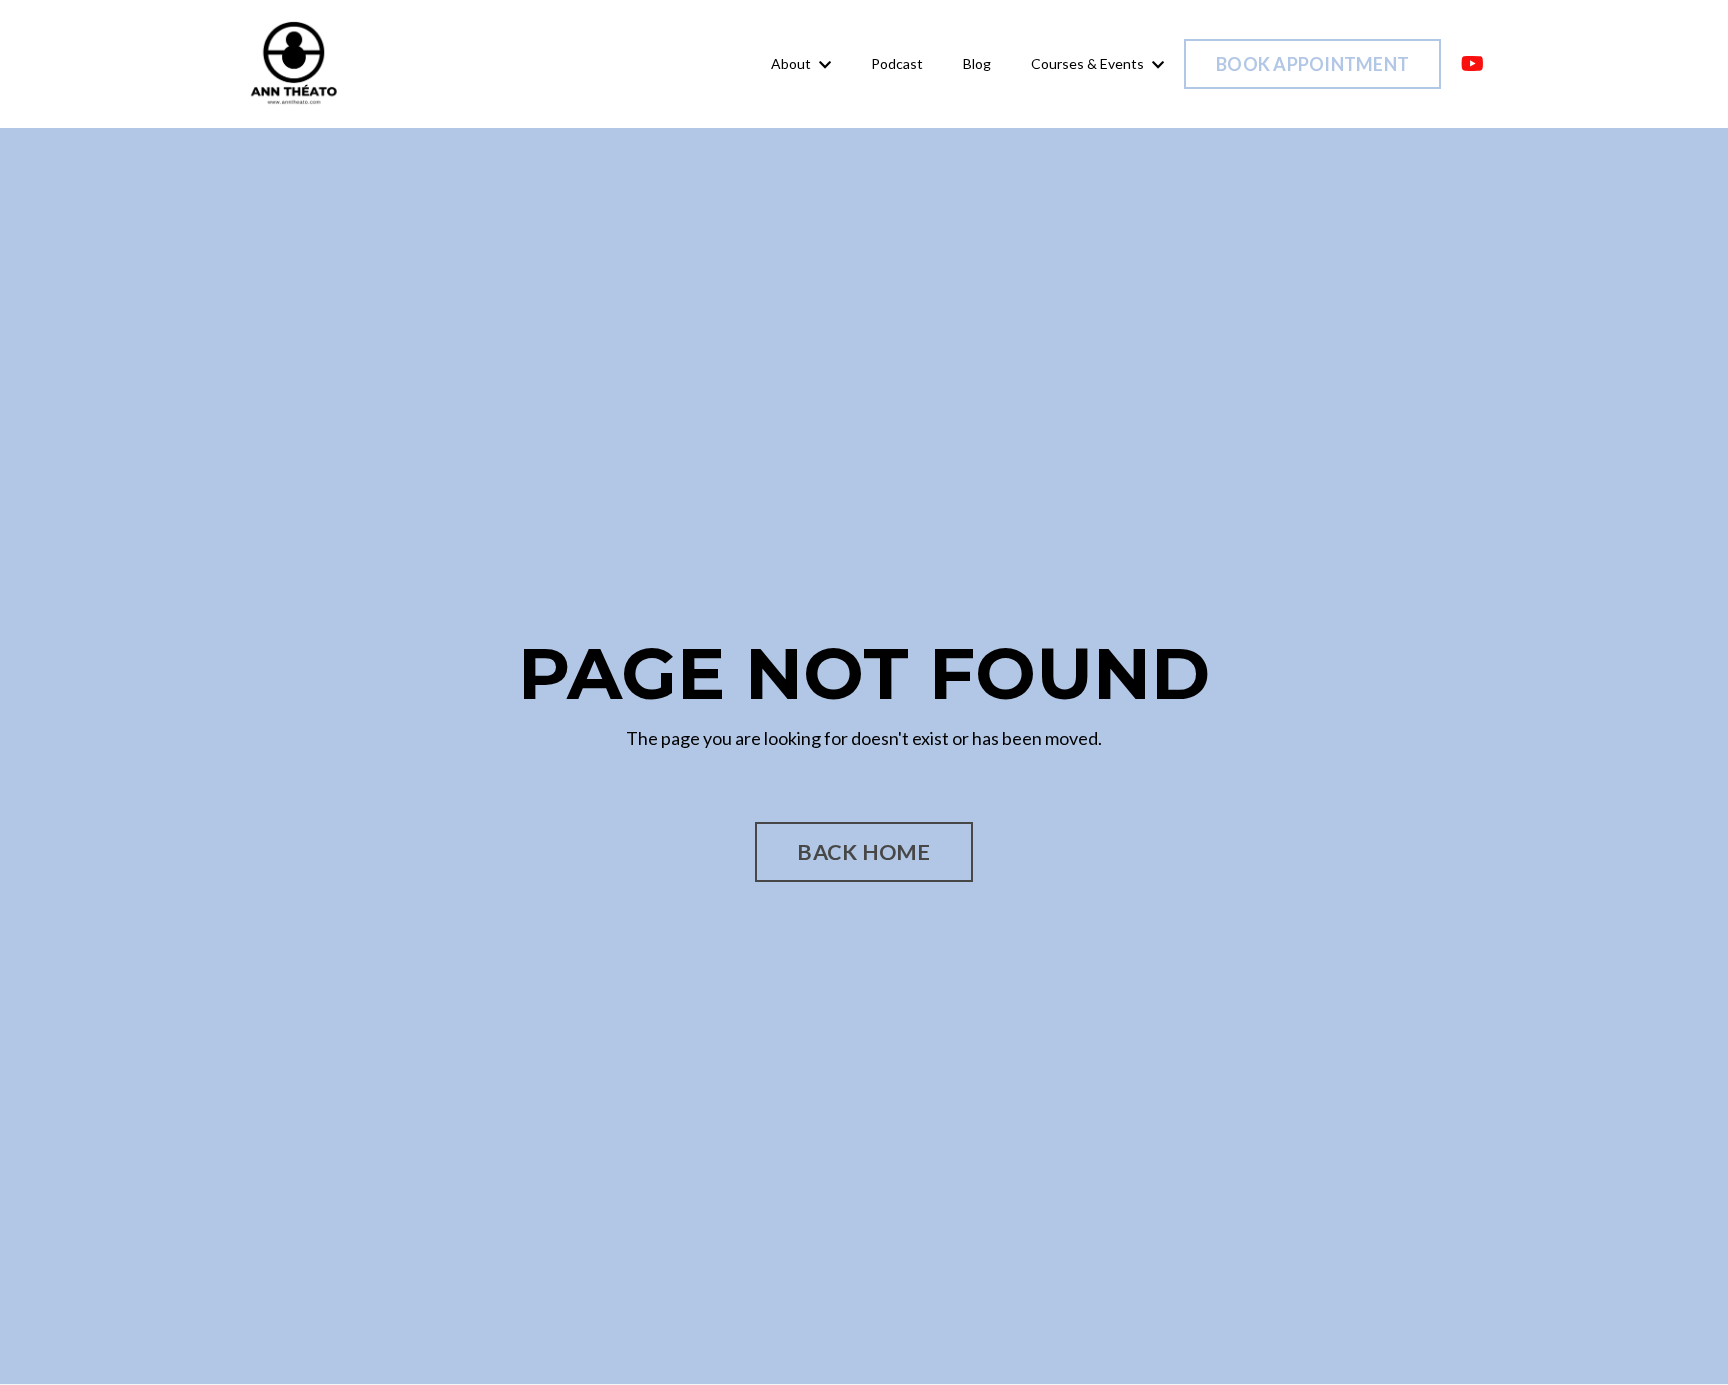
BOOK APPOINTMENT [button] (1312, 64)
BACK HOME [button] (863, 852)
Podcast (897, 63)
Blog (977, 63)
